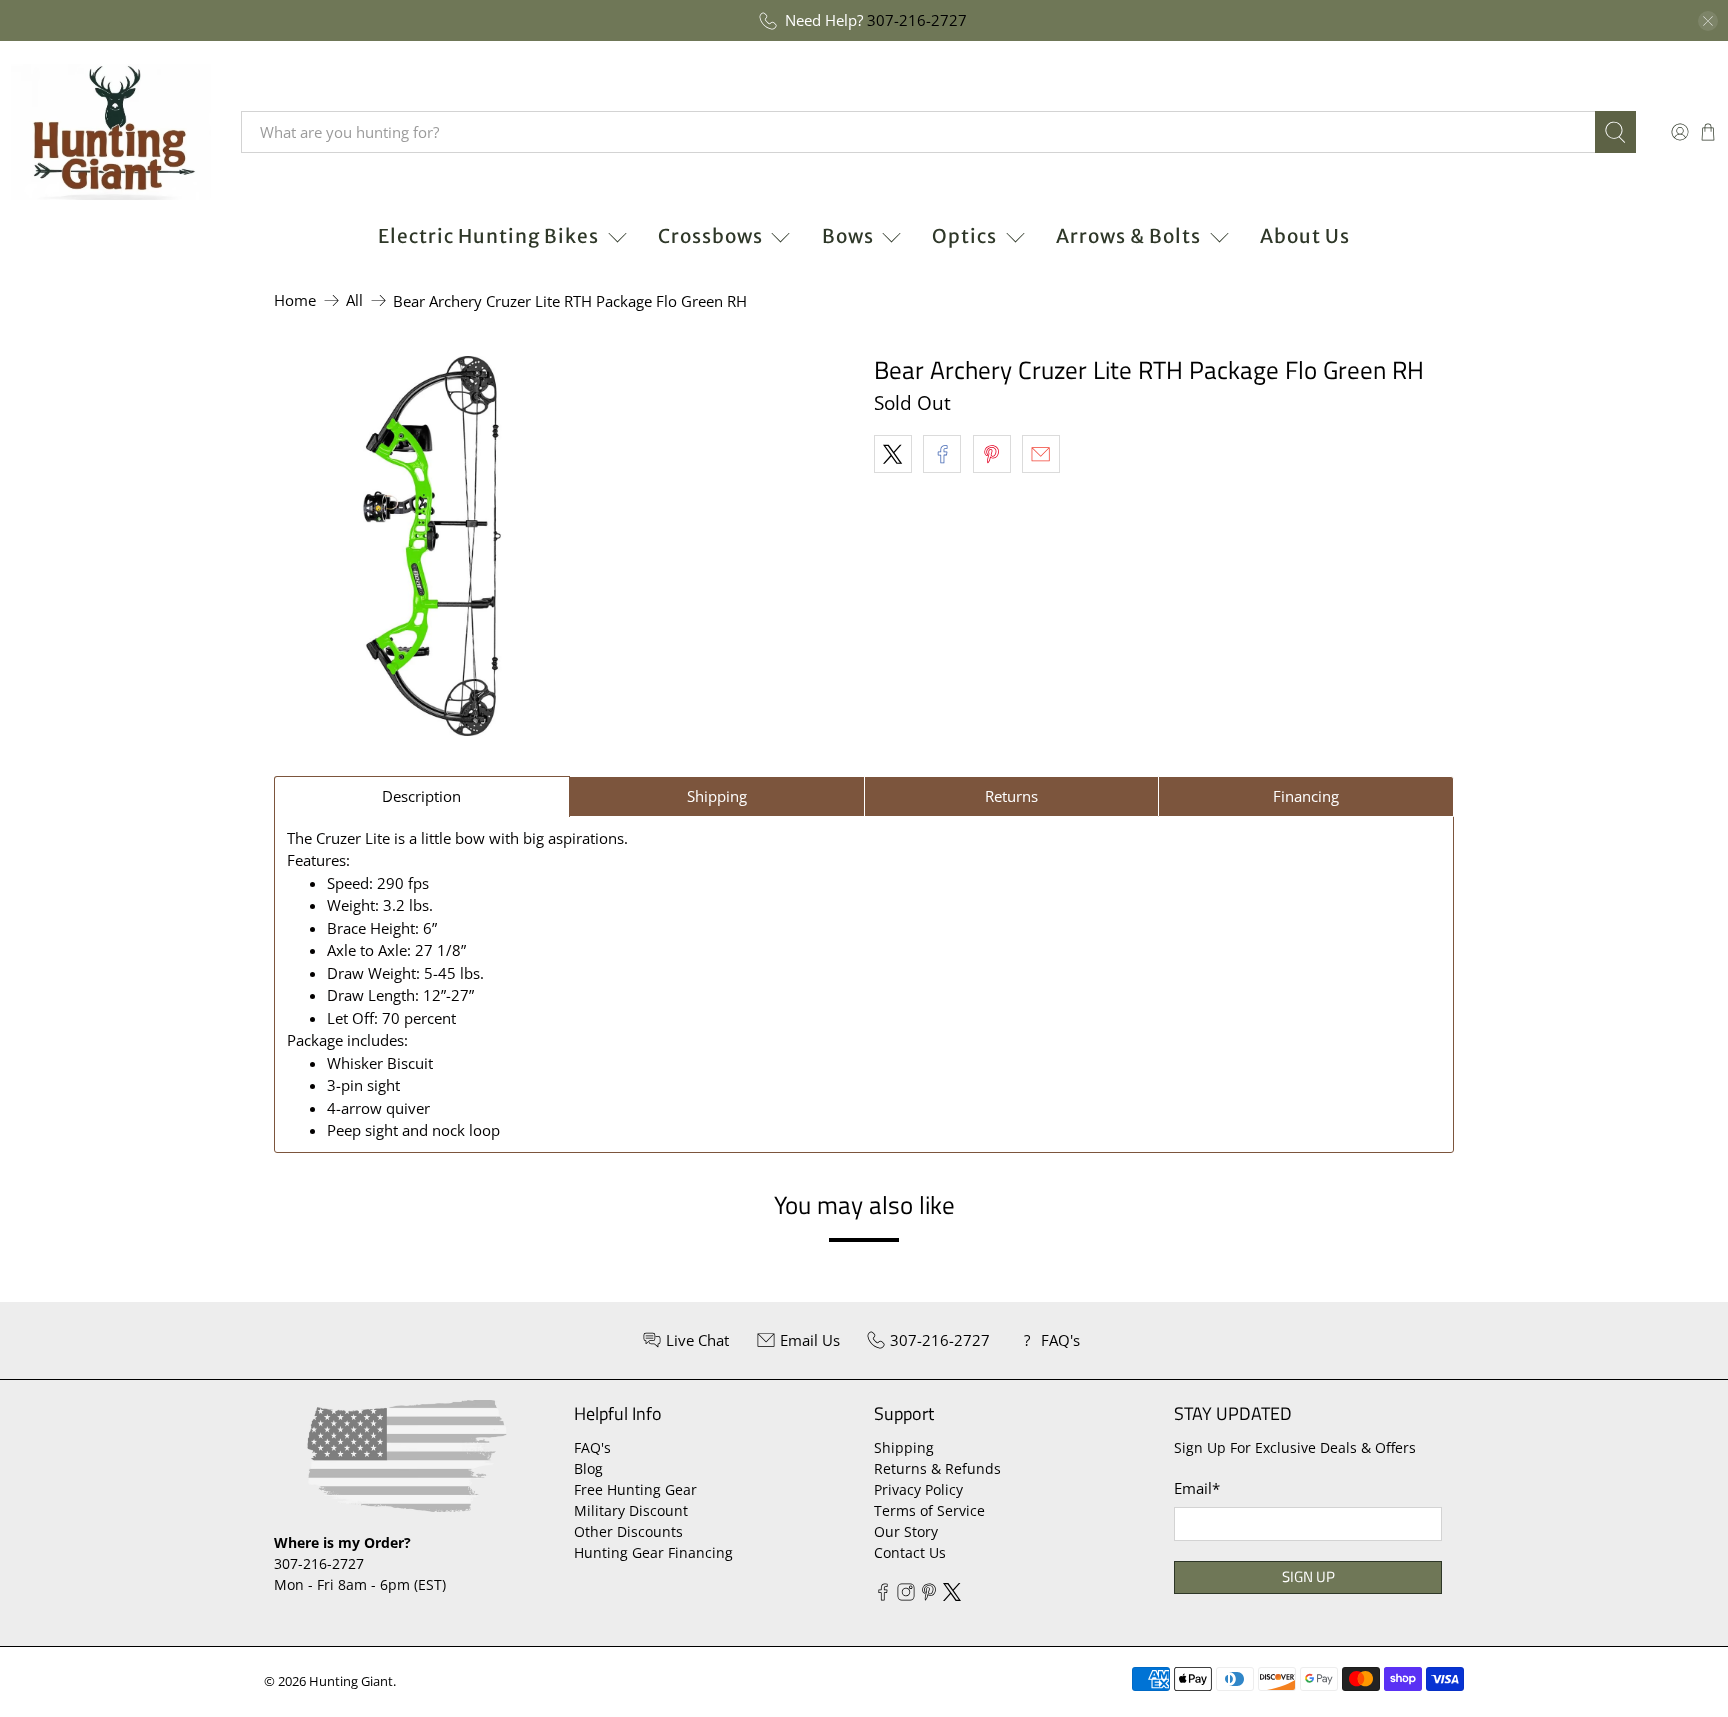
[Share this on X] (893, 454)
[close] (1708, 21)
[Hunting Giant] (111, 132)
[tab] (422, 796)
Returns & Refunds (937, 1468)
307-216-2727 (917, 20)
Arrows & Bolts (1128, 236)
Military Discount (631, 1510)
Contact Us (910, 1552)
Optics (964, 236)
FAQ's (592, 1447)
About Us (1305, 236)
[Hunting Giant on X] (952, 1595)
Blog (588, 1468)
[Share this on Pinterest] (992, 454)
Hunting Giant (351, 1681)
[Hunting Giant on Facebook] (883, 1595)
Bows (848, 236)
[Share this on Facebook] (942, 454)
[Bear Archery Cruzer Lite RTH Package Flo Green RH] (432, 546)
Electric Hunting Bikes (488, 236)
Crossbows (710, 236)
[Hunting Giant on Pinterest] (929, 1595)
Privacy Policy (918, 1489)
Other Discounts (628, 1531)
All (354, 300)
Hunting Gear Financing (653, 1552)
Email (1197, 1488)
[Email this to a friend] (1041, 454)
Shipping (904, 1447)
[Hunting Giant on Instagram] (906, 1595)
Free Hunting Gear (635, 1489)
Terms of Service (929, 1510)
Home (295, 300)
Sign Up (1308, 1576)
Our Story (906, 1531)
